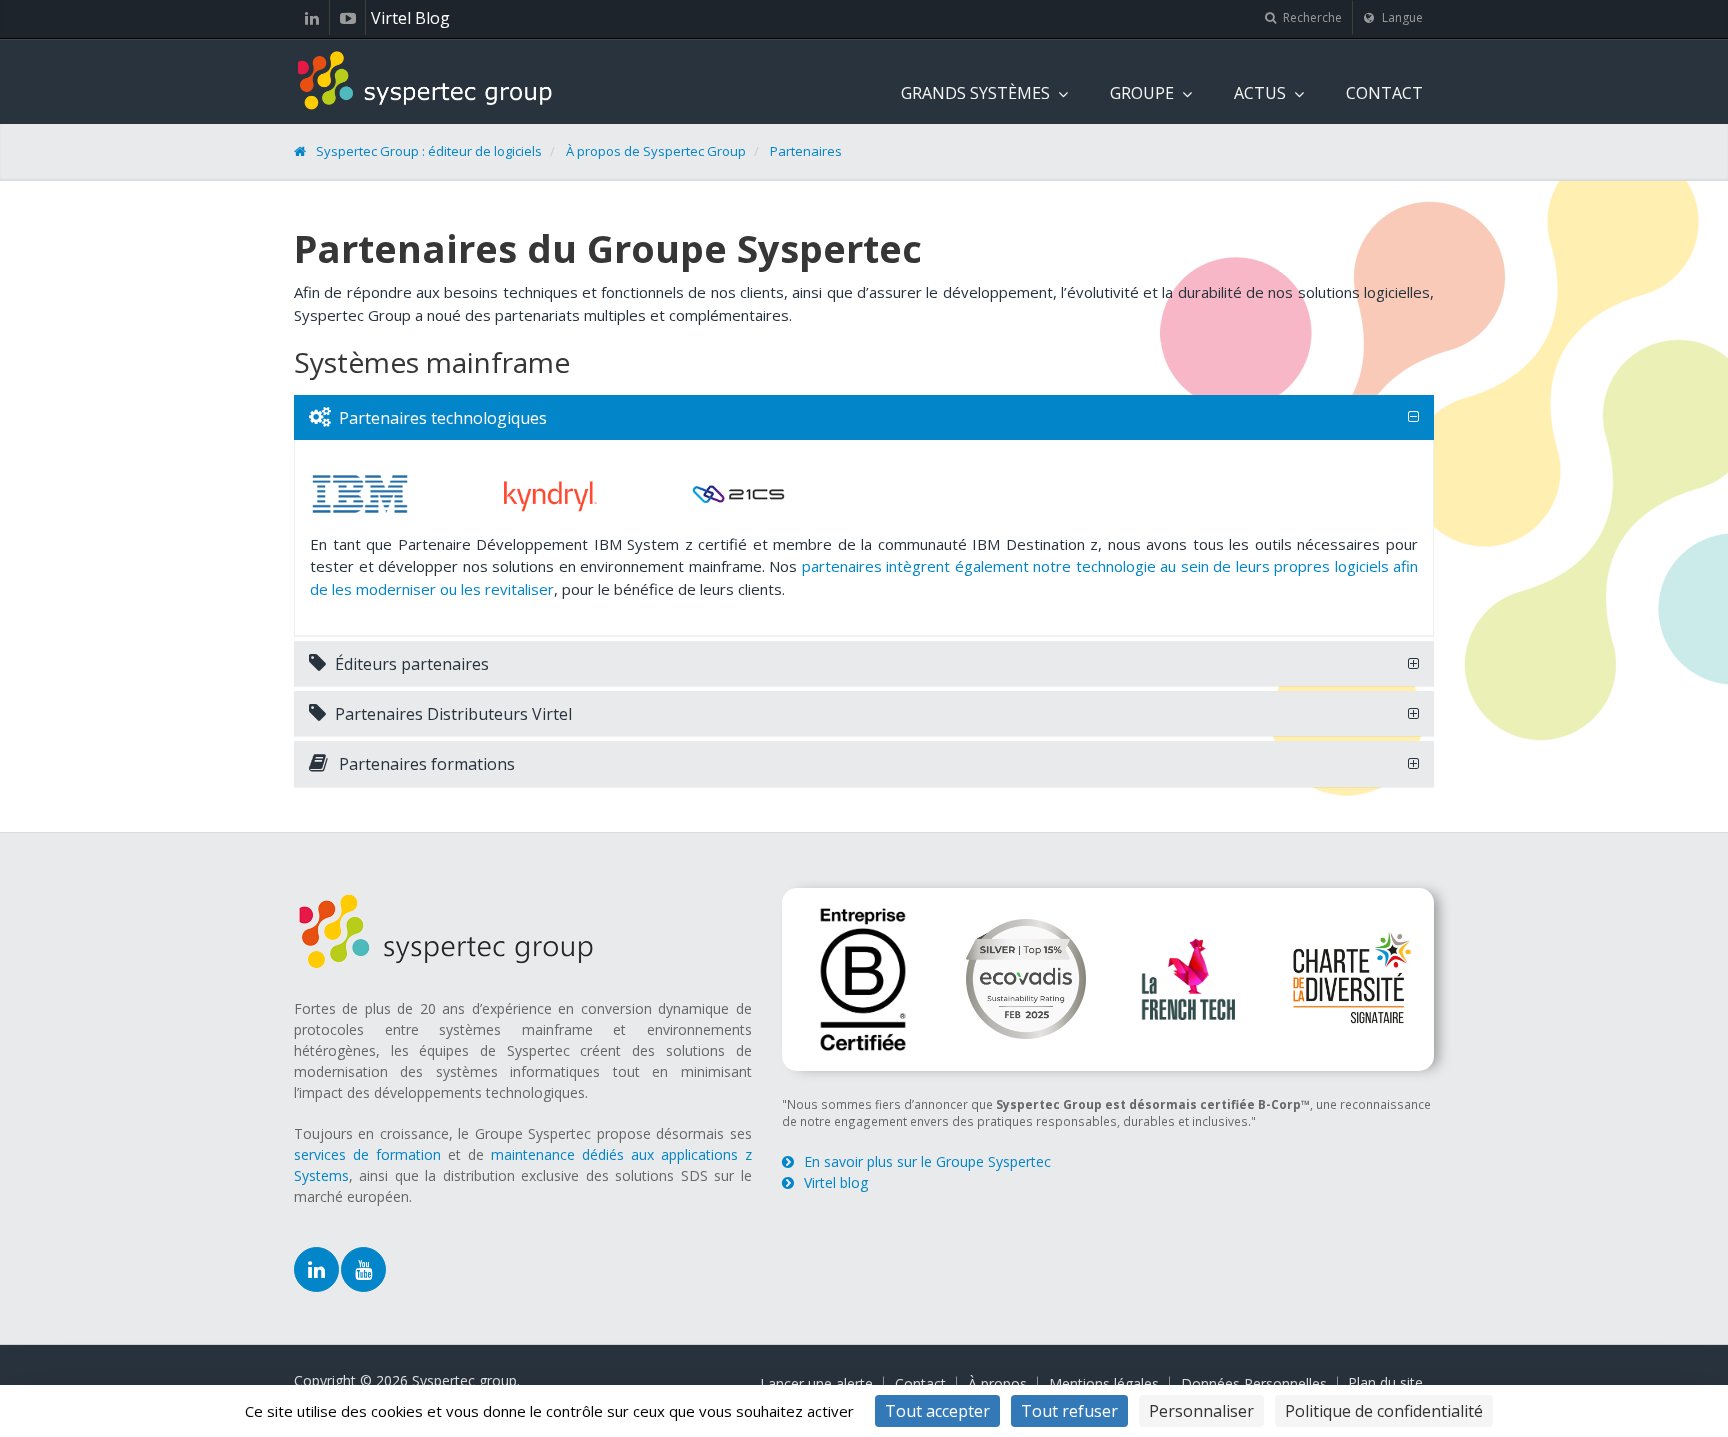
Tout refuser (1069, 1411)
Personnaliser (1201, 1411)
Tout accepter (937, 1411)
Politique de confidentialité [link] (1384, 1411)
